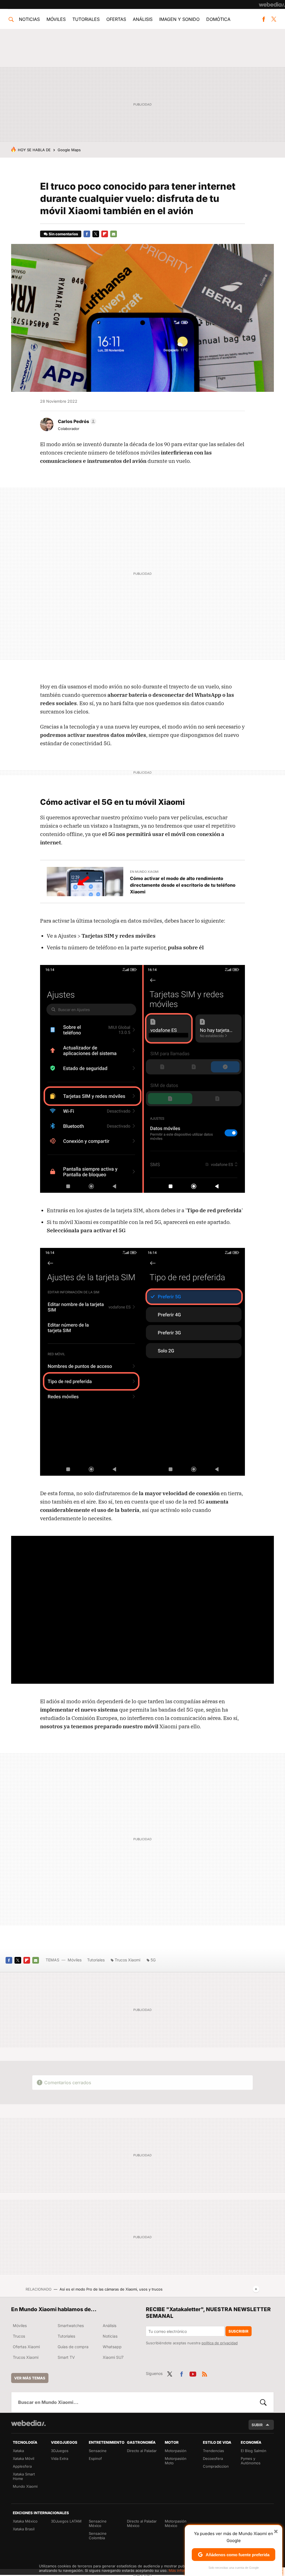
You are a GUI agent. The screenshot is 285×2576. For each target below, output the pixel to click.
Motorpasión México (176, 2523)
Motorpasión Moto (176, 2461)
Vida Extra (60, 2458)
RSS (205, 2373)
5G (153, 1960)
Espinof (95, 2458)
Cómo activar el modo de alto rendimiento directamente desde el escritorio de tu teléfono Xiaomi (183, 885)
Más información (183, 2570)
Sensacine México (98, 2523)
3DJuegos (60, 2451)
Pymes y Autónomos (251, 2461)
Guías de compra (73, 2347)
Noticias (29, 19)
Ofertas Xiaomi (26, 2347)
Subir (257, 2425)
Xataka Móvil (24, 2458)
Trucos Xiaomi (127, 1960)
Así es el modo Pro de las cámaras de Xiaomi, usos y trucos (111, 2289)
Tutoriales (86, 19)
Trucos (19, 2336)
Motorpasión (176, 2451)
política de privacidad (220, 2343)
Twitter (274, 19)
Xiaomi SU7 (113, 2357)
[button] (76, 421)
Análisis (143, 19)
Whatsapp (112, 2347)
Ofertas (116, 19)
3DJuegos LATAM (66, 2521)
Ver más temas (30, 2378)
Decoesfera (213, 2458)
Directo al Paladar (142, 2451)
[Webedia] (272, 4)
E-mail (114, 234)
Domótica (218, 19)
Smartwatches (71, 2326)
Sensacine (98, 2451)
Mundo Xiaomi (25, 2486)
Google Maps (69, 150)
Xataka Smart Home (24, 2476)
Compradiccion (216, 2466)
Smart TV (66, 2357)
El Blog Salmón (254, 2451)
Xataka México (25, 2521)
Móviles (56, 19)
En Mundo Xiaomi (144, 872)
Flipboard (105, 234)
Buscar (263, 2402)
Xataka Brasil (24, 2529)
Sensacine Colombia (98, 2536)
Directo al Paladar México (142, 2523)
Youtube (193, 2373)
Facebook (264, 19)
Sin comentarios (63, 234)
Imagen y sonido (179, 19)
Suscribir (239, 2331)
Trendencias (213, 2451)
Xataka (18, 2451)
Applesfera (22, 2466)
